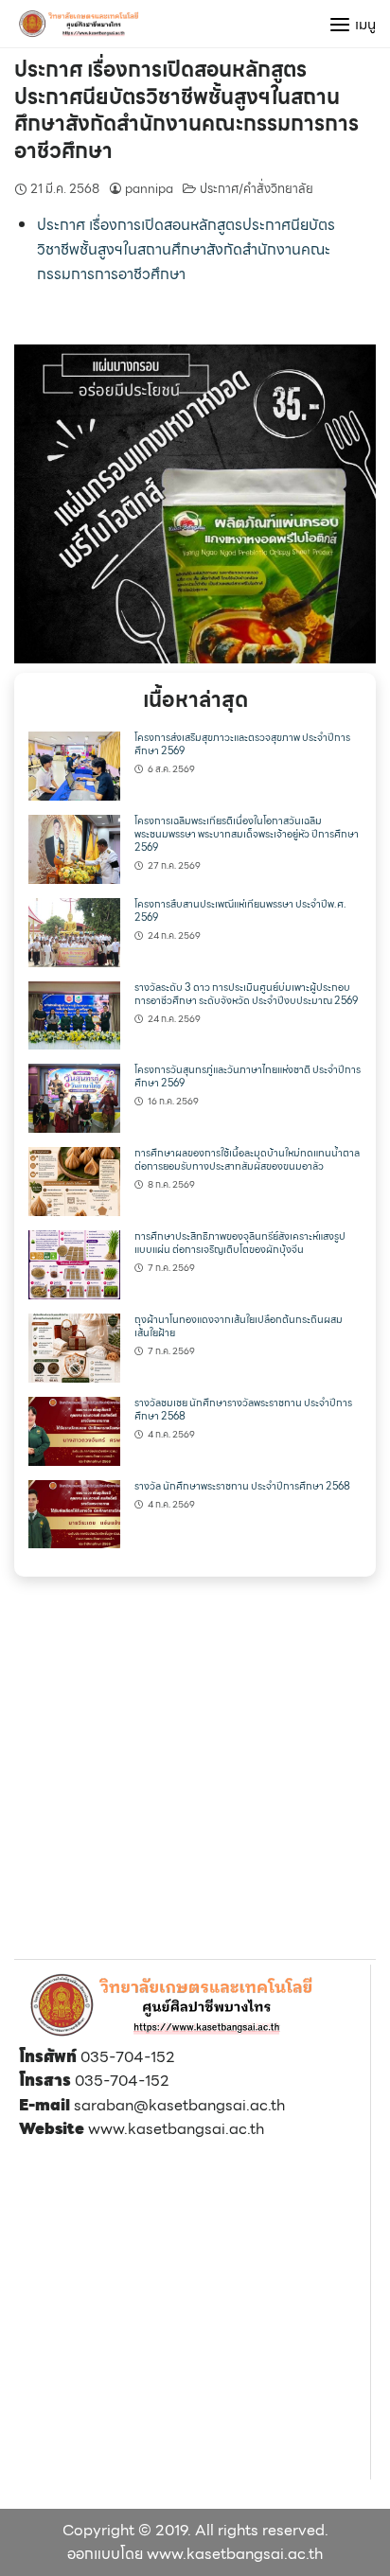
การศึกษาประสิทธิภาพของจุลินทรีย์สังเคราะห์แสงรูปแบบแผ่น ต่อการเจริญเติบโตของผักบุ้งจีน (240, 1243)
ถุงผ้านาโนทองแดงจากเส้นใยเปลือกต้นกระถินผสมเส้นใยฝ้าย (239, 1326)
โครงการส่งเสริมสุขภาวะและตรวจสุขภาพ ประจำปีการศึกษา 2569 (242, 744)
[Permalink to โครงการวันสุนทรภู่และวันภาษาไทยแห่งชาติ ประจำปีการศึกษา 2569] (74, 1097)
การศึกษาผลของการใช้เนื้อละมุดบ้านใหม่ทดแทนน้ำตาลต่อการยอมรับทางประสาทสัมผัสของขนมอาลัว (247, 1160)
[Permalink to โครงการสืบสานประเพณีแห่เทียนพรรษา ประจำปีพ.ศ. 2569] (74, 931)
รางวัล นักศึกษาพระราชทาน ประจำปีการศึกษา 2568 (242, 1486)
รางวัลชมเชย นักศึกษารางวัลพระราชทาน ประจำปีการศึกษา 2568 (243, 1410)
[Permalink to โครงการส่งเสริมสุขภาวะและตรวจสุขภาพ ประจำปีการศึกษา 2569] (74, 764)
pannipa (149, 189)
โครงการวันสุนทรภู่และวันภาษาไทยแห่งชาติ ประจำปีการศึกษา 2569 (248, 1076)
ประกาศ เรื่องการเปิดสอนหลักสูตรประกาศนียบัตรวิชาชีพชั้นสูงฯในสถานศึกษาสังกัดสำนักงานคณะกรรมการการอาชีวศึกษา (186, 110)
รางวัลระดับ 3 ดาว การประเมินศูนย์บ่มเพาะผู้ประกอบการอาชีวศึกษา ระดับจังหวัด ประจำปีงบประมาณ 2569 (246, 994)
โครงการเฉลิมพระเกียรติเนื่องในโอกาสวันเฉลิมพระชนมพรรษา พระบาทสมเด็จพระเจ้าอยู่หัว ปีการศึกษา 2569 (247, 834)
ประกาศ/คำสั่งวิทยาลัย (257, 189)
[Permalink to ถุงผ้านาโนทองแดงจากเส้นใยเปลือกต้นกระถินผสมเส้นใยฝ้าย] (74, 1346)
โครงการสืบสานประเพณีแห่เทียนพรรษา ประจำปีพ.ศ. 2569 (240, 911)
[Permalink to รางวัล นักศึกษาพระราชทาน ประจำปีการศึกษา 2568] (74, 1513)
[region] (195, 504)
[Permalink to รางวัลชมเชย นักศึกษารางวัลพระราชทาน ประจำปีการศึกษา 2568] (74, 1429)
